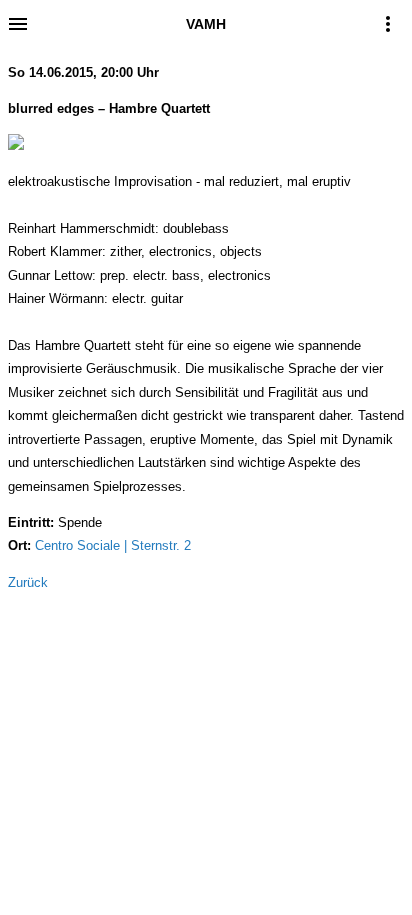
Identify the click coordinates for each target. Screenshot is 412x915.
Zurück (28, 582)
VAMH (206, 24)
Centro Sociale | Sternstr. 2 (113, 545)
